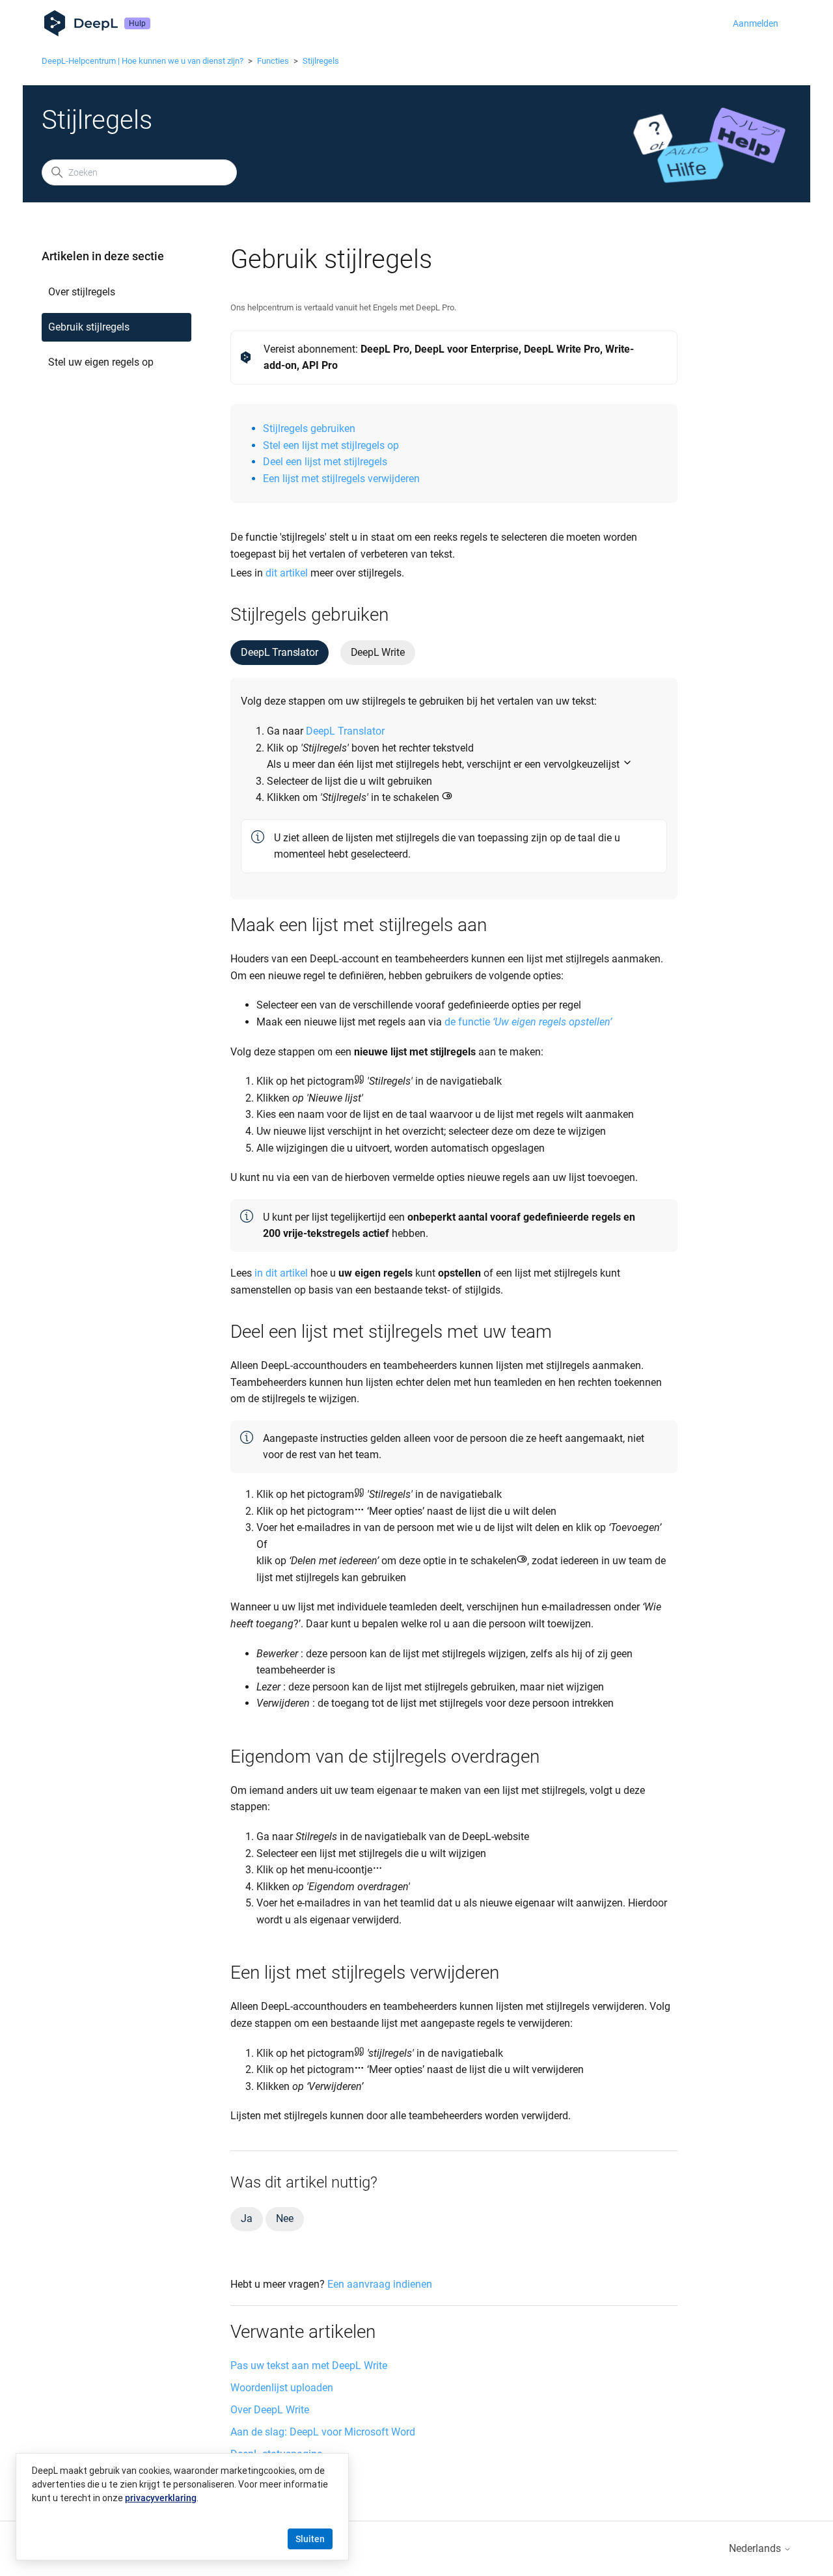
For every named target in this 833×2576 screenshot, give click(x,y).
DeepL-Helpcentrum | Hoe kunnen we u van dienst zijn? (143, 61)
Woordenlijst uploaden (282, 2388)
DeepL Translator (279, 652)
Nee (284, 2218)
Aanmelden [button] (756, 23)
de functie (528, 1022)
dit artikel (287, 573)
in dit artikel (281, 1273)
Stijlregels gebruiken (309, 428)
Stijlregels (321, 61)
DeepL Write (378, 652)
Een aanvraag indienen (380, 2284)
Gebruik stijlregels (89, 327)
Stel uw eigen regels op (101, 362)
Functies (273, 61)
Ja (247, 2218)
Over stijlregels (82, 292)
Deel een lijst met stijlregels (325, 462)
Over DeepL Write (270, 2410)
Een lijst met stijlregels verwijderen (341, 479)
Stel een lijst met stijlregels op (331, 445)
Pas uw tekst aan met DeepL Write (309, 2366)
